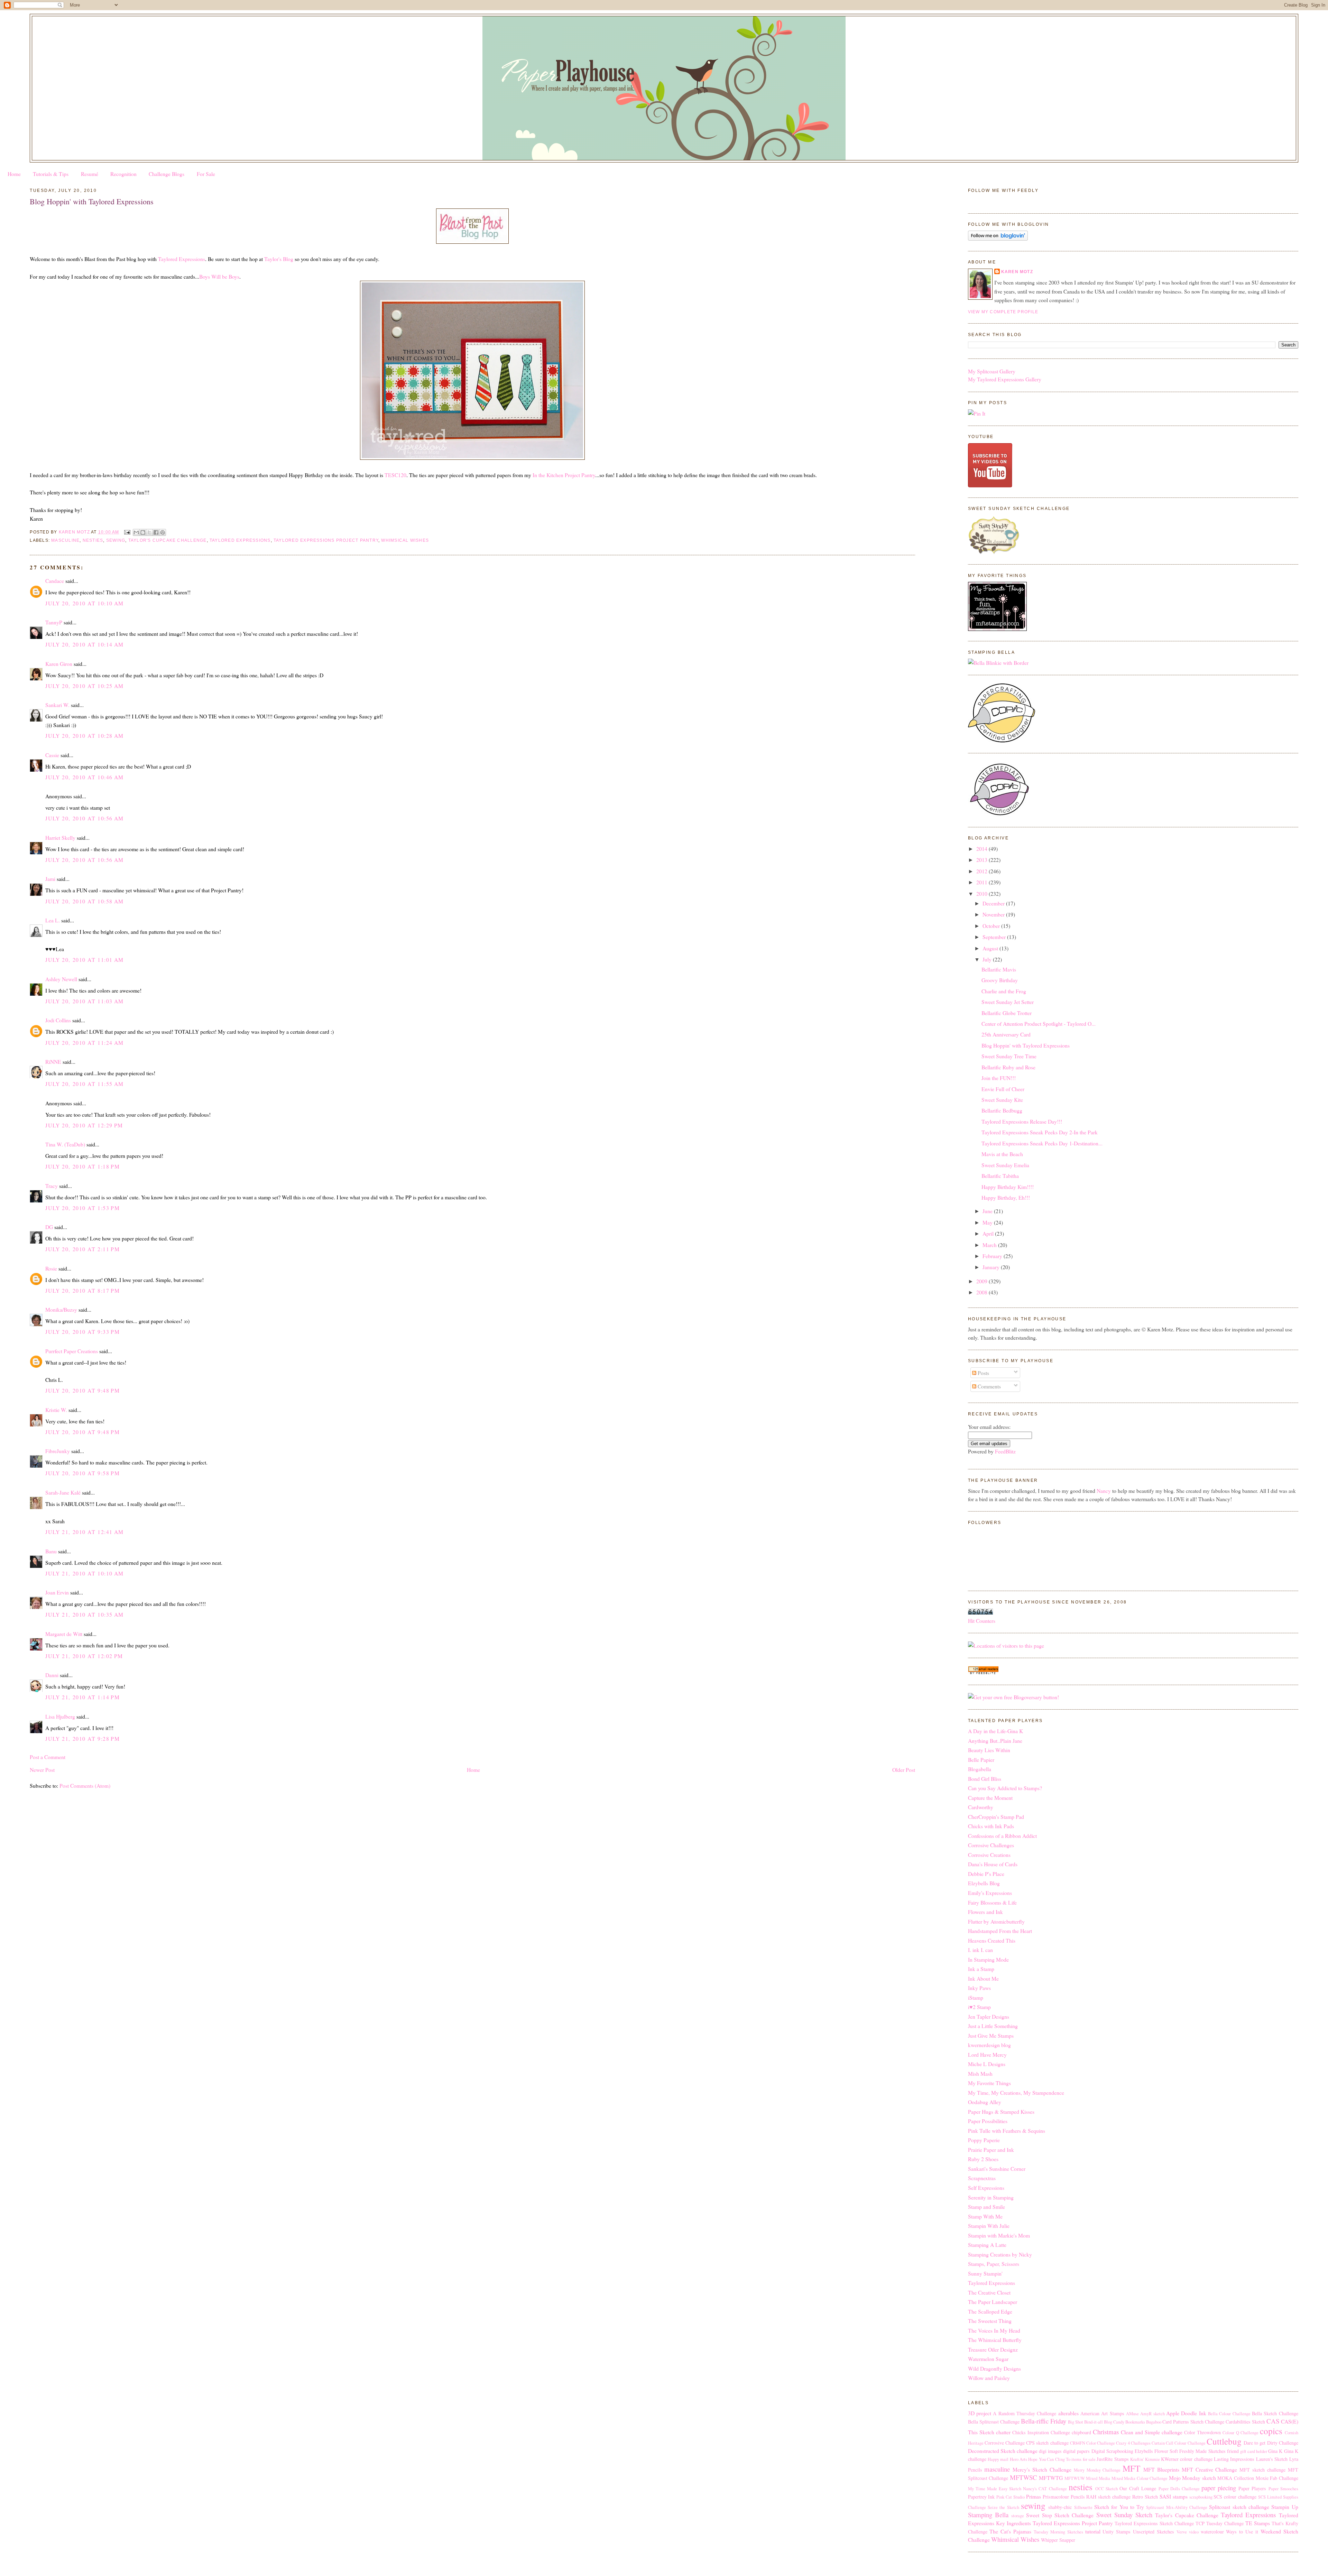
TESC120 (395, 475)
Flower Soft (1166, 2451)
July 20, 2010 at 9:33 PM (82, 1332)
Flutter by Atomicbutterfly (996, 1921)
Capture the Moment (990, 1798)
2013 (983, 860)
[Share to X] (149, 532)
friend (1233, 2451)
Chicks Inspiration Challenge (1041, 2432)
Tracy (52, 1186)
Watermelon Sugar (988, 2359)
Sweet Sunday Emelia (1005, 1165)
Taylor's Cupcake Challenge (168, 540)
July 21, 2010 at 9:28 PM (82, 1738)
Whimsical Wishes (405, 540)
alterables (1068, 2413)
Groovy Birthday (1000, 980)
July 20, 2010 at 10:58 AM (84, 901)
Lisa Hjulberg (60, 1716)
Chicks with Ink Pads (991, 1826)
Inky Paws (979, 1988)
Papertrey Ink (981, 2497)
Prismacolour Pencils (1064, 2497)
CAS (1273, 2421)
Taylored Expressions (182, 259)
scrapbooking (1201, 2497)
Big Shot (1076, 2422)
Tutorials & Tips (51, 174)
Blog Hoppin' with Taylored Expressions (1026, 1045)
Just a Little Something (993, 2026)
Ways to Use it (1242, 2532)
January (992, 1267)
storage (1018, 2516)
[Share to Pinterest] (163, 532)
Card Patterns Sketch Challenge (1193, 2422)
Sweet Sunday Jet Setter (1008, 1002)
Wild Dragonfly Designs (994, 2368)
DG (49, 1227)
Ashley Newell (61, 979)
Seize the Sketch (1003, 2507)
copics (1271, 2431)
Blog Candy (1114, 2422)
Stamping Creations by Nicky (1000, 2254)
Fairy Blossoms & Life (992, 1902)
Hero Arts (1018, 2459)
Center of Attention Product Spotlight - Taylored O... (1039, 1024)
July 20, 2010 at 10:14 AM (84, 644)
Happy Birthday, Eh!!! (1006, 1197)
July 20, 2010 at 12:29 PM (84, 1125)
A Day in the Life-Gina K (995, 1731)
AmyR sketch (1152, 2414)
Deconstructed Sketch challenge (1003, 2451)
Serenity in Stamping (991, 2197)
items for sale (1083, 2459)
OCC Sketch (1106, 2489)
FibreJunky (58, 1451)
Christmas (1106, 2432)
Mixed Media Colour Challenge (1140, 2478)
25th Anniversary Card (1006, 1034)
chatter (1003, 2432)
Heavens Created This (992, 1940)
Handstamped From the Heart (1000, 1931)
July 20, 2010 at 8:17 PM (82, 1290)
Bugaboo (1154, 2422)
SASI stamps (1174, 2496)
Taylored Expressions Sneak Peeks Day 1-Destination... (1042, 1143)
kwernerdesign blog (989, 2045)
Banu (51, 1551)
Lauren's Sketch (1272, 2459)
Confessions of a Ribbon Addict (1002, 1836)
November (994, 914)
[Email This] (136, 532)
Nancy (1104, 1491)
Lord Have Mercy (987, 2054)
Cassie (52, 755)
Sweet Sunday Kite (1002, 1100)
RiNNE (53, 1062)
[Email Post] (127, 532)
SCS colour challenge (1235, 2497)
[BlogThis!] (143, 532)
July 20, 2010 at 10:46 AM (84, 777)
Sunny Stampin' (985, 2273)
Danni (52, 1675)
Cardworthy (981, 1807)
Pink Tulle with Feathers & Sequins (1007, 2131)
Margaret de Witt (64, 1634)
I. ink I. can (980, 1950)
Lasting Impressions (1234, 2459)
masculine (65, 540)
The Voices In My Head (994, 2330)
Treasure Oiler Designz (993, 2349)
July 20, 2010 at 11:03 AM (84, 1001)
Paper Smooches (1283, 2489)
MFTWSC (1023, 2477)
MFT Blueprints (1161, 2469)
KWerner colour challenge (1187, 2459)
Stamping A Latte (987, 2245)
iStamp (976, 1997)
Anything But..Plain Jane (995, 1741)
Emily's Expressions (990, 1893)
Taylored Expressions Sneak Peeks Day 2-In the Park (1040, 1132)
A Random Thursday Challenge (1025, 2413)
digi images (1050, 2451)
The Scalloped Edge (990, 2311)
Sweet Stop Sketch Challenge (1060, 2515)
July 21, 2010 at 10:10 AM (84, 1573)
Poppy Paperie (984, 2140)
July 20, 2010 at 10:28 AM (84, 736)
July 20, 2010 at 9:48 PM (82, 1390)
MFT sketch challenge (1262, 2470)
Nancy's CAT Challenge (1045, 2489)
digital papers (1076, 2451)
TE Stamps (1258, 2523)
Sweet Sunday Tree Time (1009, 1056)
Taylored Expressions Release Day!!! (1022, 1121)
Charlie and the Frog (1004, 991)
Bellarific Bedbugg (1002, 1110)
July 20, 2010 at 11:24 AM (84, 1043)
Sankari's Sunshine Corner (997, 2169)
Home (14, 174)
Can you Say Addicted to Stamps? (1005, 1788)
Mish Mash (980, 2073)
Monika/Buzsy (61, 1309)
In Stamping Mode (988, 1959)
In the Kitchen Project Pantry (564, 475)
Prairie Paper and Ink (991, 2150)
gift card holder (1254, 2451)
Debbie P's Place (986, 1874)
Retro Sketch (1145, 2497)
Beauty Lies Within (989, 1750)
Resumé (90, 174)
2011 (983, 882)
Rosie (51, 1268)
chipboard (1081, 2432)
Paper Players (1252, 2488)
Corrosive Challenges (991, 1845)
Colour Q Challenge (1240, 2433)
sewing (116, 540)
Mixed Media (1098, 2478)
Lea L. (53, 920)
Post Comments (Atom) (85, 1785)
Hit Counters (982, 1621)
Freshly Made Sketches (1202, 2451)
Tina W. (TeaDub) (65, 1144)
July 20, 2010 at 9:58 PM (82, 1473)
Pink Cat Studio (1011, 2497)
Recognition (123, 174)
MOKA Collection (1236, 2478)
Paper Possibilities (988, 2121)
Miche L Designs (987, 2064)
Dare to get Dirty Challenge (1271, 2443)
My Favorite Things (989, 2083)
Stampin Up (1285, 2507)
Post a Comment (48, 1757)
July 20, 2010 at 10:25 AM (84, 686)
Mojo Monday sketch (1192, 2478)
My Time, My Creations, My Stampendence (1016, 2093)
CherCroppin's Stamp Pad (996, 1817)
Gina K (1275, 2451)
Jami (50, 879)
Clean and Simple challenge (1152, 2432)
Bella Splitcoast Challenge (994, 2422)
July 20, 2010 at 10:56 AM (84, 818)
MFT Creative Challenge (1210, 2469)
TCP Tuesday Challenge (1220, 2523)
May (988, 1222)
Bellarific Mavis (999, 969)
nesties (93, 540)
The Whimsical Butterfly (995, 2340)
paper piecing (1219, 2488)
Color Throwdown (1202, 2432)
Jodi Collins (58, 1020)
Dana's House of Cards (993, 1864)
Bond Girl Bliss (985, 1779)
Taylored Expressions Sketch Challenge (1154, 2523)
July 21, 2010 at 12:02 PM (84, 1656)
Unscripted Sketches (1154, 2532)
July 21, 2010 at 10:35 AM (84, 1614)
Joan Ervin (57, 1592)
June (988, 1211)
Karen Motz (1017, 272)
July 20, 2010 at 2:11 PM (82, 1249)
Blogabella (980, 1769)
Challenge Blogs (167, 174)
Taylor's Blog (279, 259)
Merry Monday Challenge (1097, 2470)
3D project (980, 2413)
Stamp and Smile (986, 2207)
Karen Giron (59, 664)
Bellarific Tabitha (1000, 1176)
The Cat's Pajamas (1010, 2531)
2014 (983, 849)
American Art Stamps (1102, 2413)
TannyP (54, 622)
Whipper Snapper (1058, 2540)
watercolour (1212, 2532)
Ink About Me (983, 1978)
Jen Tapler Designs (989, 2016)
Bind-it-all (1094, 2422)
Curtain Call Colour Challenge (1179, 2443)
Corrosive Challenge (1005, 2443)
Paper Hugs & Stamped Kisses (1001, 2112)
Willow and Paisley (989, 2378)
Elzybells (1144, 2451)
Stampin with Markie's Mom (999, 2235)
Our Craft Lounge (1138, 2488)
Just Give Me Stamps (991, 2035)
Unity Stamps (1117, 2532)
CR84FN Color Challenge (1092, 2443)
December (994, 903)
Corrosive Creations (989, 1855)
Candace (55, 581)
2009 (983, 1281)
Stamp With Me (985, 2216)
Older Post (904, 1770)
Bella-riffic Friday (1044, 2421)
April (989, 1233)
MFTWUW (1075, 2478)
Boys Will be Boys (219, 276)
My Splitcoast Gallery (992, 371)
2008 (983, 1292)
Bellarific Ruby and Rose (1008, 1067)
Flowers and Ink (985, 1912)
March (990, 1245)
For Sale (206, 174)
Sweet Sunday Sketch (1124, 2515)
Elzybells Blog (984, 1883)
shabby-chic (1060, 2507)
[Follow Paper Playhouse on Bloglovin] (998, 238)
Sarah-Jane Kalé (63, 1492)
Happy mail (998, 2459)
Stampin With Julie (989, 2226)
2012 (983, 871)
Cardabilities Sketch (1245, 2422)
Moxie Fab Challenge (1277, 2478)
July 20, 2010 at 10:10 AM (84, 603)
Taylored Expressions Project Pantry (326, 540)
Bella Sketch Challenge (1275, 2413)
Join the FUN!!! (999, 1078)
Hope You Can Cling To (1049, 2459)
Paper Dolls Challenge (1179, 2489)
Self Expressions (986, 2188)
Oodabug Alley (985, 2102)
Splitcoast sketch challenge (1239, 2507)
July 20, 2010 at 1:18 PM (82, 1166)
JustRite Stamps (1113, 2459)
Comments (989, 1386)
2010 (983, 894)
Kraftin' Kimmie (1145, 2459)
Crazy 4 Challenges (1133, 2443)
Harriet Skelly (60, 838)
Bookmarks (1135, 2422)
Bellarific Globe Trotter (1007, 1013)
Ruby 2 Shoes (983, 2159)
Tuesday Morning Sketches (1058, 2532)
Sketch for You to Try (1119, 2507)
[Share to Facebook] (156, 532)
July (988, 959)
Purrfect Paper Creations (72, 1351)
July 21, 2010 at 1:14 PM (82, 1697)
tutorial (1093, 2531)
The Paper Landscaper (993, 2302)
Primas (1034, 2496)
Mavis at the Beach (1002, 1154)
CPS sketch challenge (1047, 2443)
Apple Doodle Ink (1186, 2413)
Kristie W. (57, 1410)
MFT (1131, 2468)
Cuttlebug (1224, 2441)
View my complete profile (1003, 312)
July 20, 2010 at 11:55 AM (84, 1084)
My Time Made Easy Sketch (995, 2489)
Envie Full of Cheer (1003, 1089)
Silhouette (1083, 2507)
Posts (983, 1373)
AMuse (1132, 2414)
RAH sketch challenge (1108, 2497)
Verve (1182, 2532)
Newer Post (42, 1770)
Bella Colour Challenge (1229, 2414)
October (992, 926)
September (995, 937)
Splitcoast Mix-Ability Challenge (1177, 2507)
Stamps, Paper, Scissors (994, 2264)
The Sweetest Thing (990, 2321)
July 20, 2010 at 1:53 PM (82, 1208)
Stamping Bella (988, 2515)
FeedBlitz (1005, 1451)
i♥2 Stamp (979, 2007)
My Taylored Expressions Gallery (1005, 379)
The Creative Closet (989, 2292)
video (1194, 2532)
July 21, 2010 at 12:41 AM (84, 1532)
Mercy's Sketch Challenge (1042, 2469)
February (993, 1256)
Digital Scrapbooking (1112, 2451)
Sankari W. (57, 705)
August (991, 948)
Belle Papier (981, 1760)
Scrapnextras (982, 2178)
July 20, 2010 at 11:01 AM (84, 960)
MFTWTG (1051, 2478)
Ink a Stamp (981, 1969)
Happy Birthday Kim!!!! (1008, 1187)
